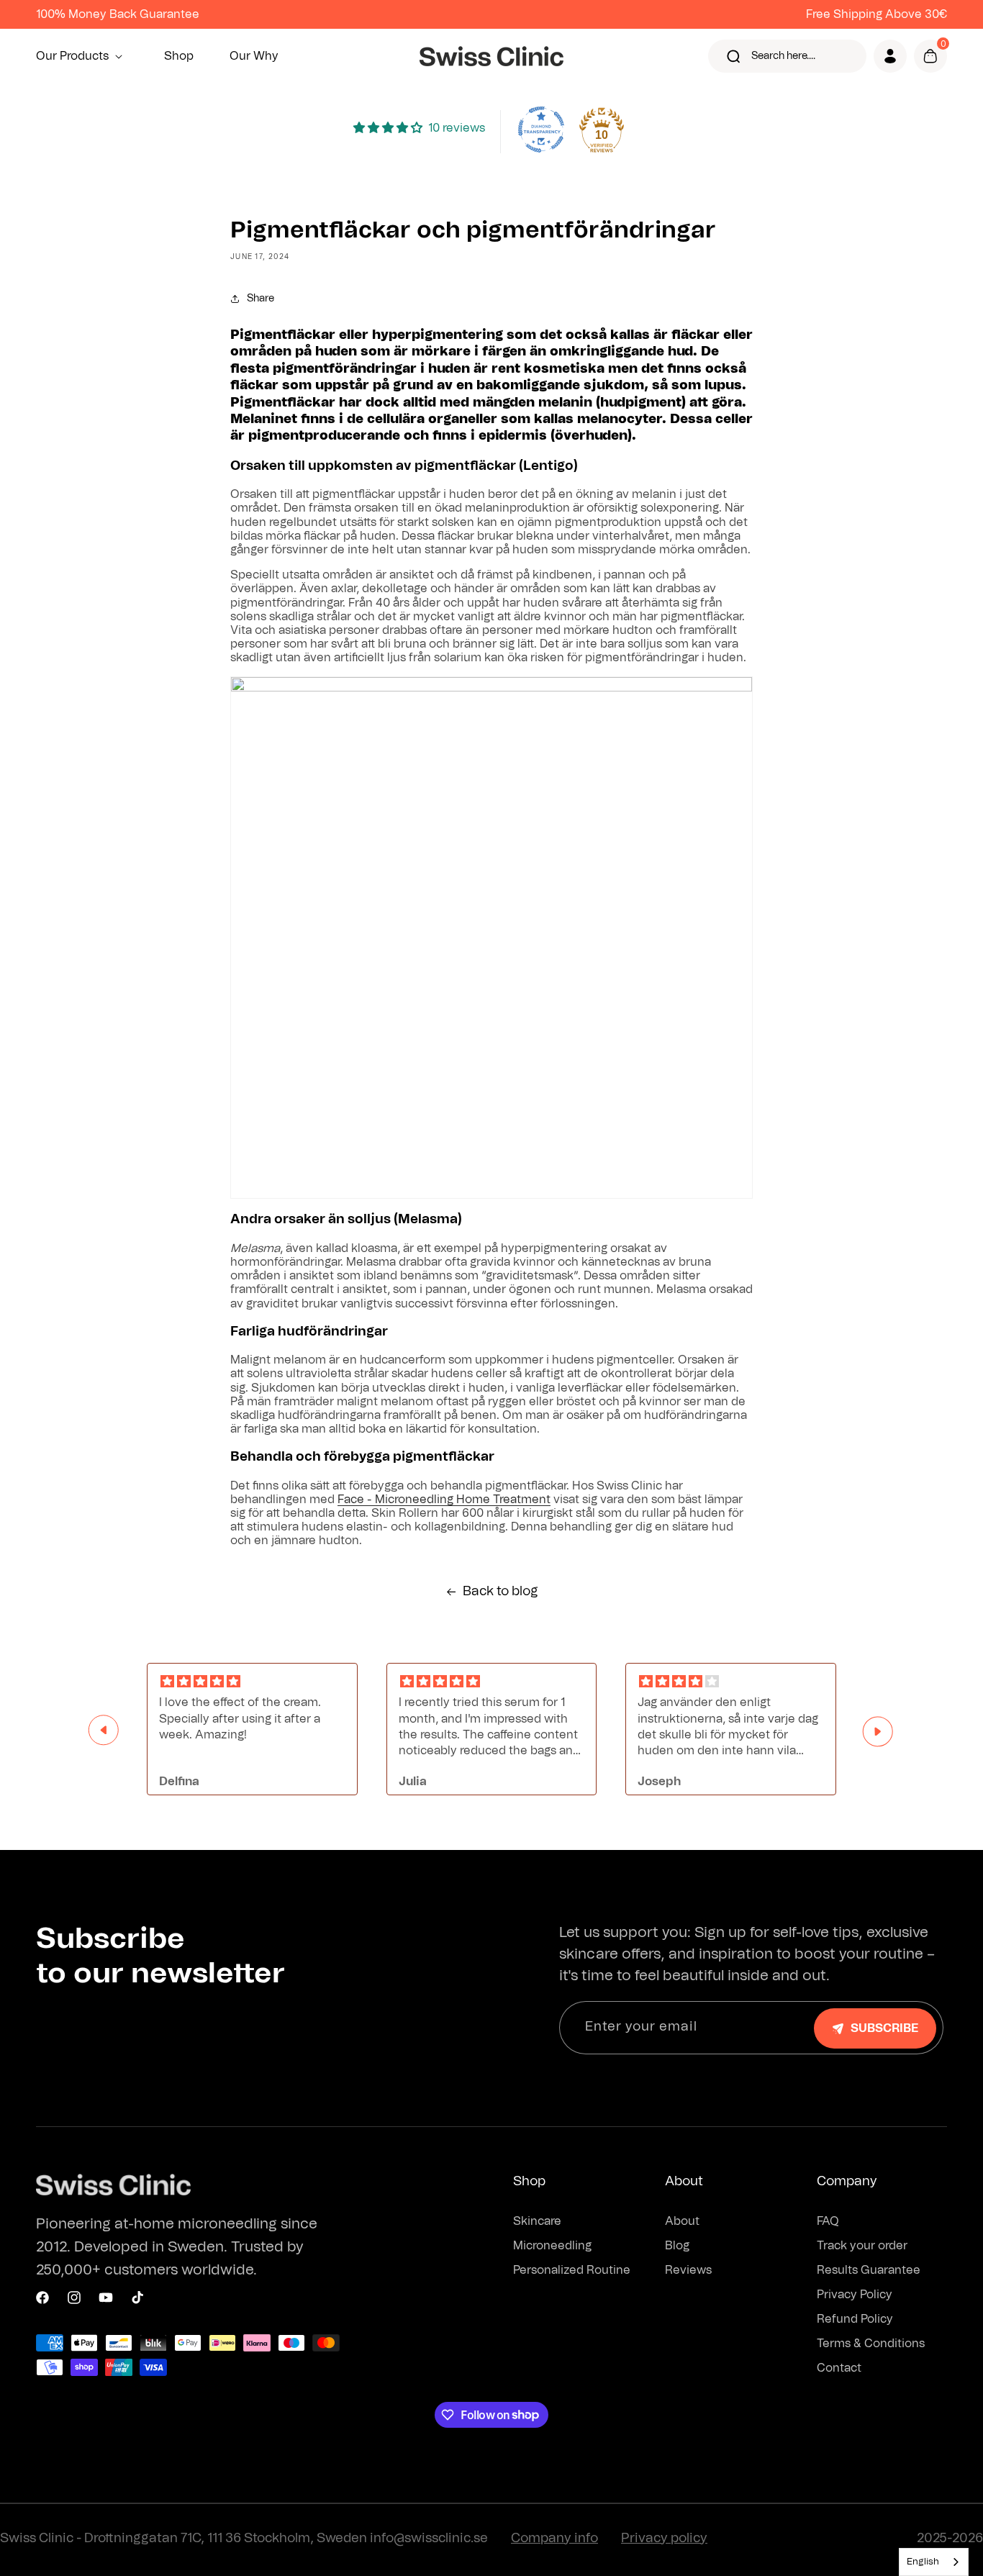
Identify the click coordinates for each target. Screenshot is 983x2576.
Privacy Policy (855, 2295)
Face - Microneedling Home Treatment (444, 1500)
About (682, 2221)
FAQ (828, 2221)
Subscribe (884, 2028)
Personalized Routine (572, 2270)
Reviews (688, 2270)
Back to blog (500, 1592)
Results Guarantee (869, 2270)
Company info (554, 2539)
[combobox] (934, 2562)
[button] (82, 56)
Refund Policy (855, 2319)
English (923, 2562)
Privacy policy (664, 2539)
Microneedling (552, 2246)
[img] (252, 1682)
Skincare (537, 2221)
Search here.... (783, 56)
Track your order (862, 2246)
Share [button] (261, 299)
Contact (839, 2368)
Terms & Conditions (871, 2344)
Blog (677, 2246)
